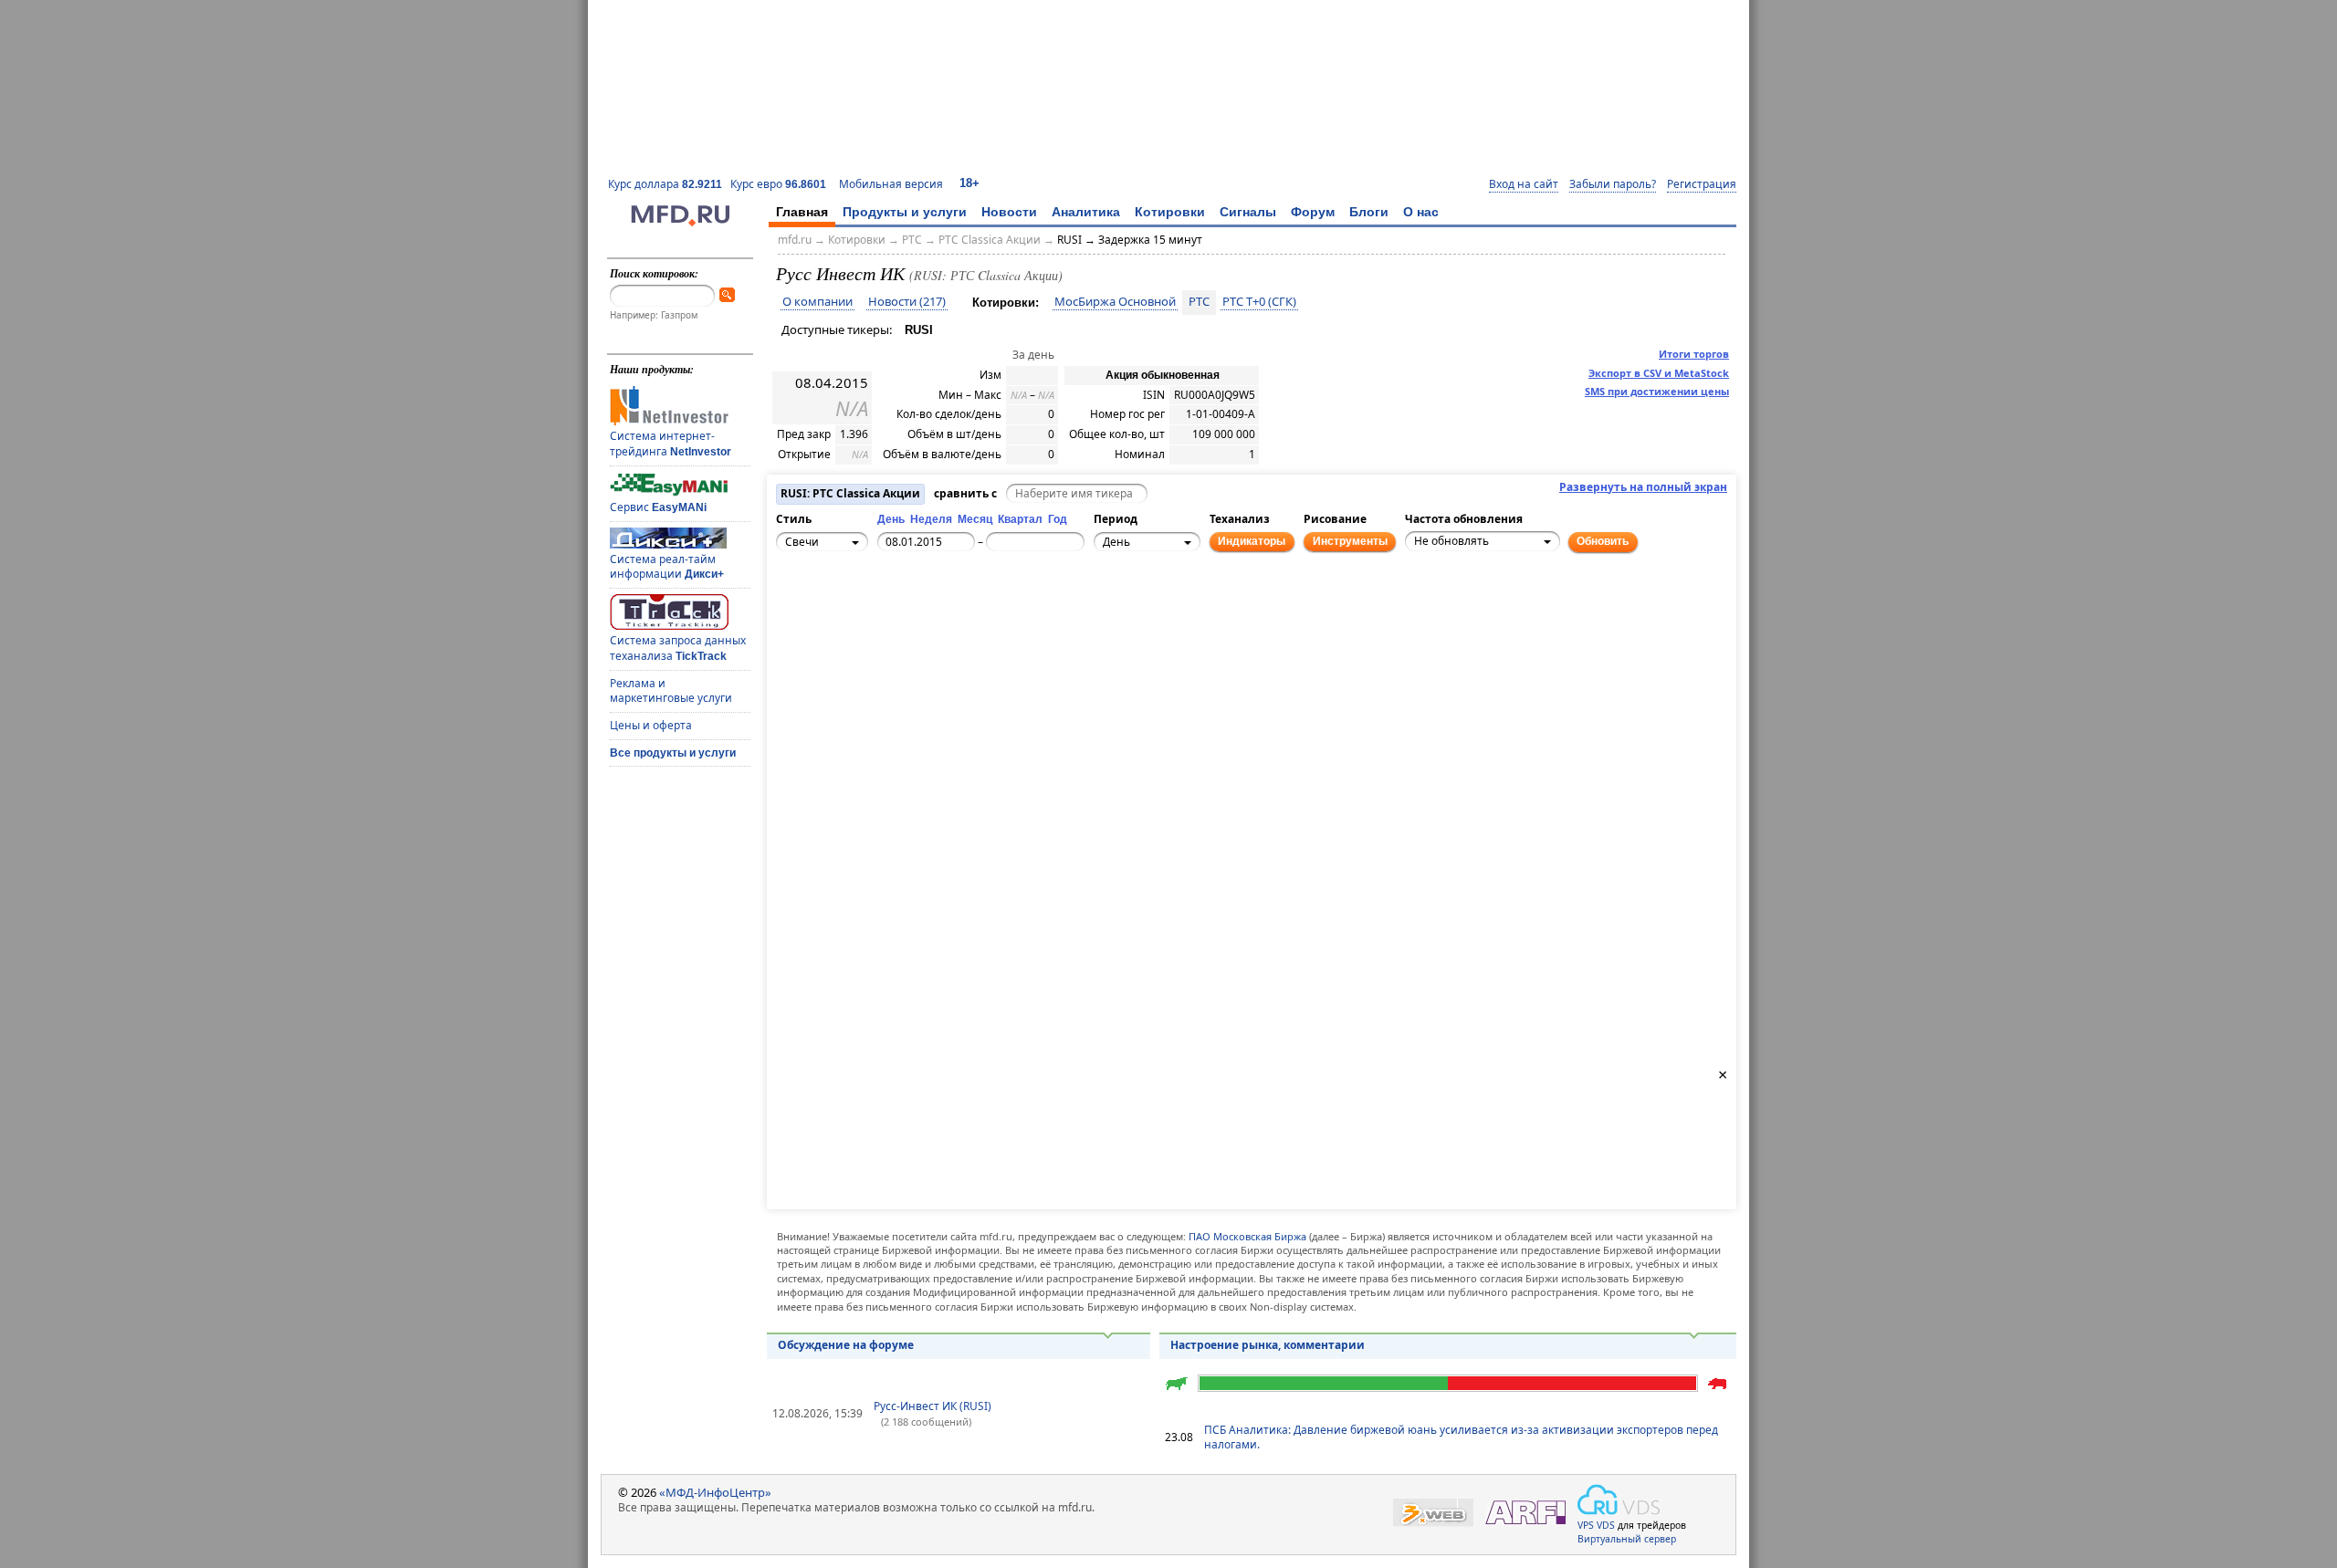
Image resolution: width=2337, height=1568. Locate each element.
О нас (1421, 212)
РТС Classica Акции (990, 240)
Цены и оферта (651, 725)
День (891, 519)
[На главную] (680, 222)
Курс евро (778, 184)
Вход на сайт (1524, 184)
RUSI (919, 330)
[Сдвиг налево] (813, 615)
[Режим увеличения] (793, 625)
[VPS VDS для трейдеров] (1619, 1500)
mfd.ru (795, 240)
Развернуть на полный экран (1643, 487)
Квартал (1020, 519)
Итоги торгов (1694, 354)
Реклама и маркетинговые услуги (671, 691)
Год (1058, 519)
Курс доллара (665, 184)
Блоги (1369, 212)
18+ (969, 183)
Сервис (658, 507)
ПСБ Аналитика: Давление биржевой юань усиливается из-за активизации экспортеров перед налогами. (1461, 1437)
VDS (1606, 1525)
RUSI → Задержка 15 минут (1130, 240)
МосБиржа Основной (1115, 302)
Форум (1313, 212)
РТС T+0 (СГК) (1259, 302)
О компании (817, 302)
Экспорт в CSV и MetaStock (1659, 373)
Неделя (931, 519)
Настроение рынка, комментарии (1268, 1345)
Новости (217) (907, 302)
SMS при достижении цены (1657, 391)
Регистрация (1702, 184)
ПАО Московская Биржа (1247, 1236)
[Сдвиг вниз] (833, 635)
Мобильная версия (891, 184)
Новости (1009, 212)
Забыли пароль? (1613, 184)
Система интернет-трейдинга (671, 444)
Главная (802, 212)
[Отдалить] (874, 625)
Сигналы (1248, 212)
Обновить (1603, 541)
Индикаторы (1252, 541)
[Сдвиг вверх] (833, 595)
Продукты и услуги (905, 212)
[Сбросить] (833, 615)
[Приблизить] (874, 605)
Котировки (1170, 212)
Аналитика (1086, 212)
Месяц (975, 519)
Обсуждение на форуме (846, 1345)
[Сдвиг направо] (854, 615)
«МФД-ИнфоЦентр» (715, 1492)
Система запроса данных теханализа (678, 648)
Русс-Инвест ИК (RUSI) (933, 1406)
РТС (912, 240)
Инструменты (1350, 541)
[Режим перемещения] (793, 605)
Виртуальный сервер (1627, 1539)
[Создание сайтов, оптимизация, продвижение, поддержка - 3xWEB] (1433, 1513)
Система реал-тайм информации (667, 567)
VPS (1586, 1525)
